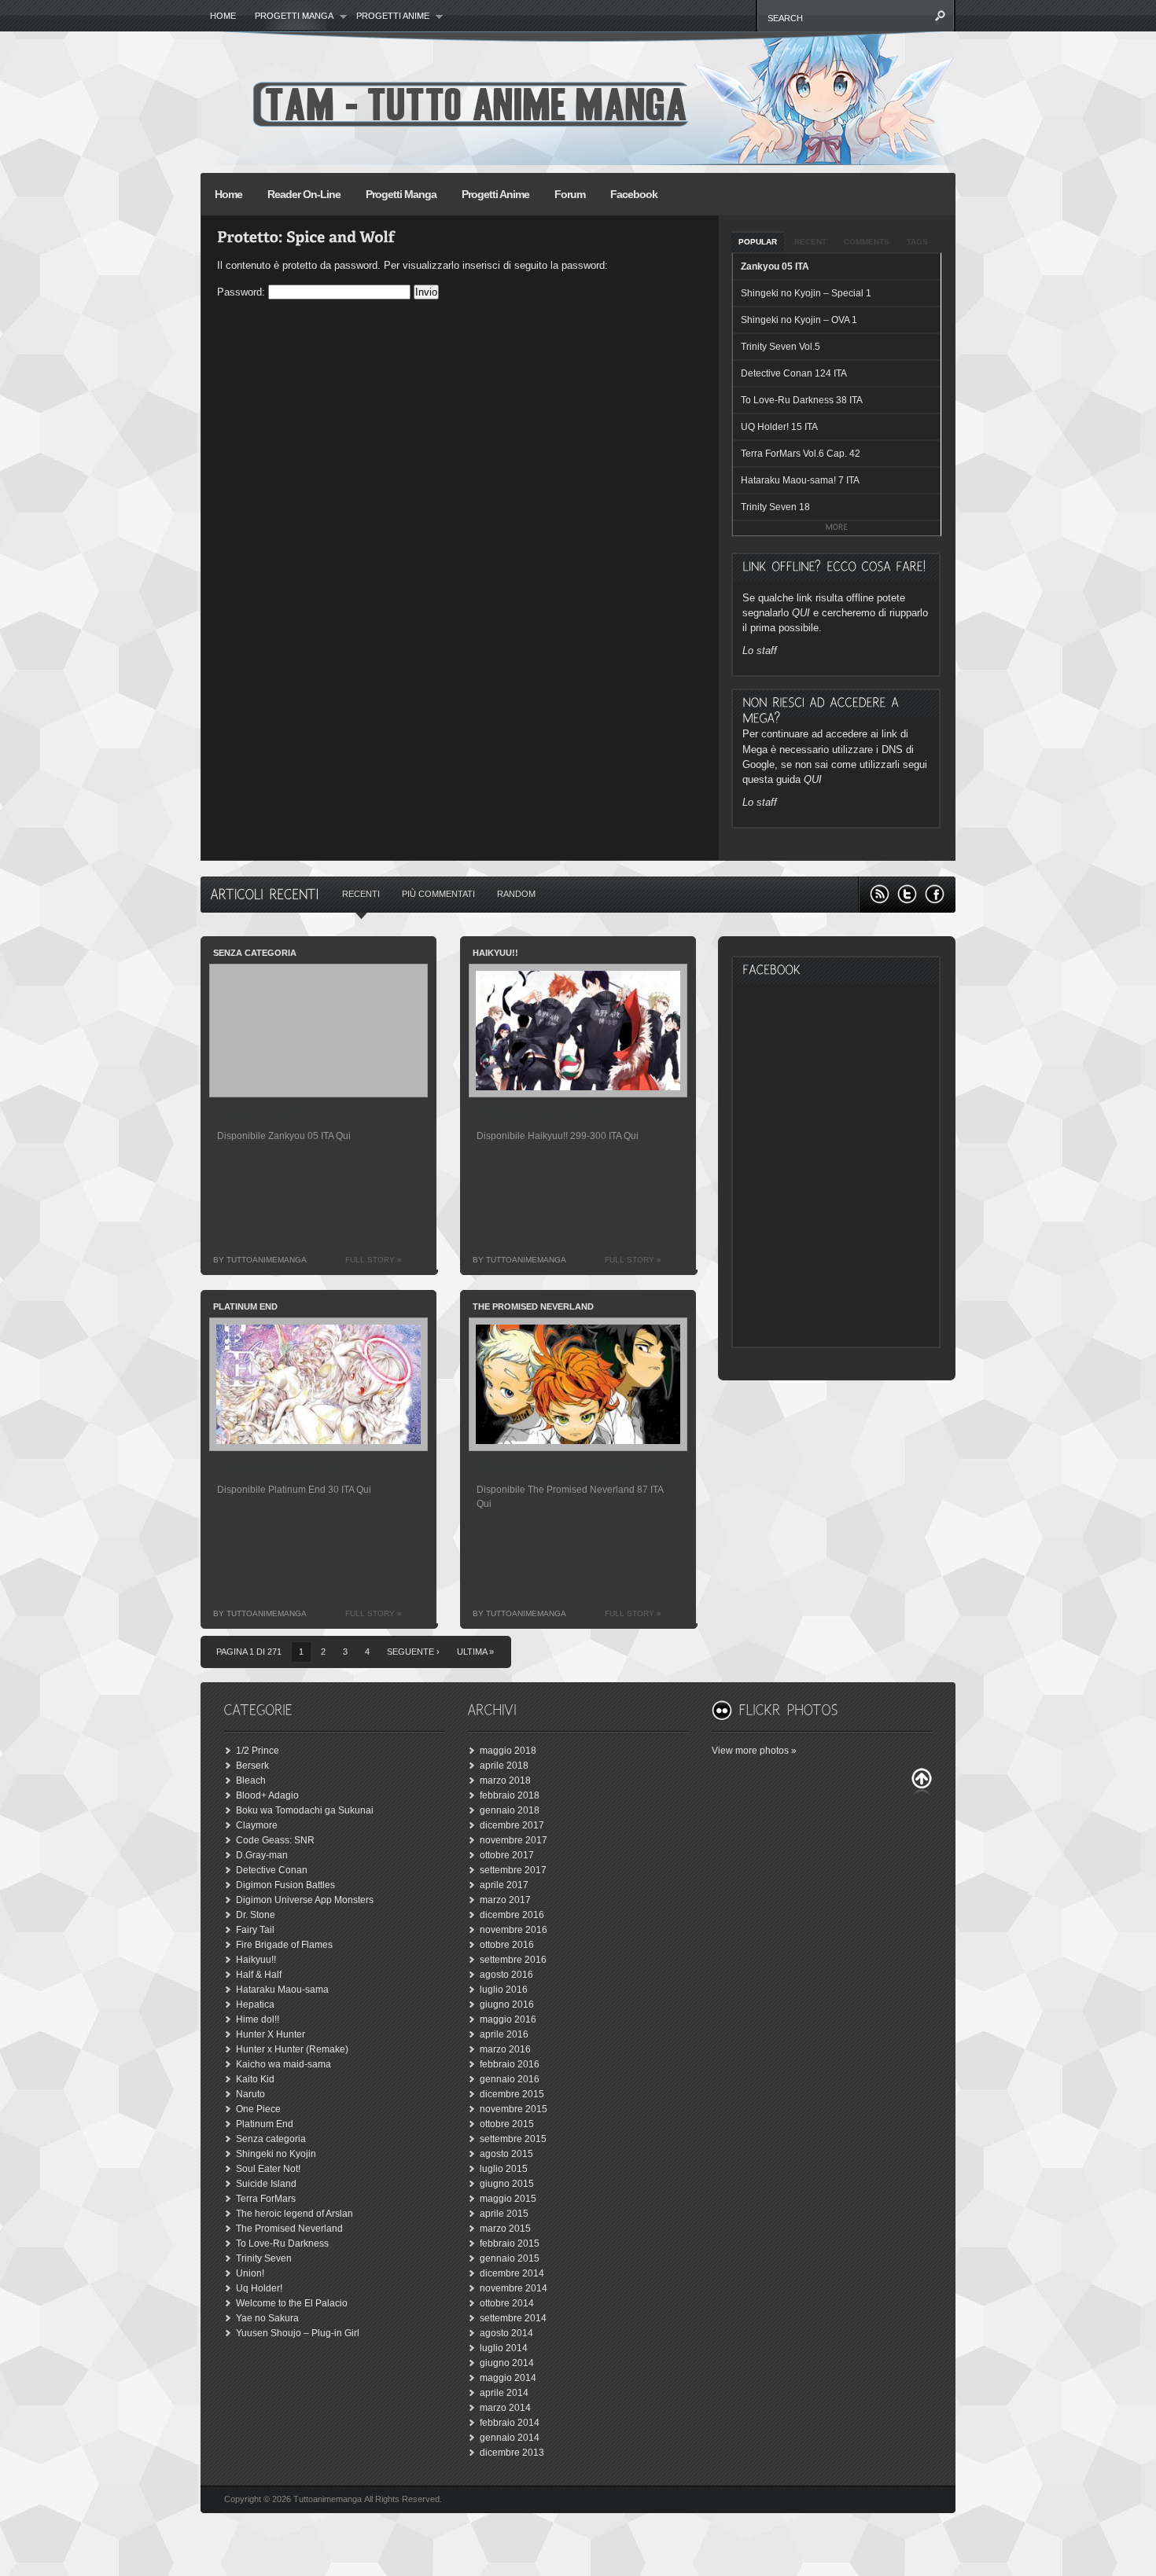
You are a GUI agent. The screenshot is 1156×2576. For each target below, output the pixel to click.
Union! (250, 2273)
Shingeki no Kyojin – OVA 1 (799, 320)
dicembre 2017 (512, 1825)
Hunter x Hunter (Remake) (292, 2049)
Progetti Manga (401, 194)
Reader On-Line (304, 194)
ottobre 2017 (507, 1855)
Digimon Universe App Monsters (305, 1900)
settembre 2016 (513, 1960)
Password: (243, 292)
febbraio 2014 (510, 2423)
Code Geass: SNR (275, 1840)
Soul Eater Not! (268, 2169)
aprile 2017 (504, 1885)
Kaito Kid (255, 2079)
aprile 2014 (504, 2393)
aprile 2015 (504, 2214)
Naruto (250, 2094)
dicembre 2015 (512, 2094)
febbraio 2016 (510, 2064)
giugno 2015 (507, 2184)
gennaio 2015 (510, 2258)
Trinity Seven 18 (775, 507)
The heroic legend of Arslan (295, 2214)
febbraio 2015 (510, 2243)
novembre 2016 (514, 1930)
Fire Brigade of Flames (284, 1945)
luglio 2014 (504, 2348)
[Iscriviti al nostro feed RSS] (880, 894)
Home (223, 16)
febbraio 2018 (510, 1795)
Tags (917, 242)
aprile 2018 (504, 1766)
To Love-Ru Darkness (282, 2243)
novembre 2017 (514, 1840)
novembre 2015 (514, 2109)
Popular (758, 242)
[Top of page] (922, 1782)
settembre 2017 (513, 1870)
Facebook (634, 194)
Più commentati (438, 894)
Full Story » (374, 1260)
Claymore (257, 1825)
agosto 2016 (506, 1975)
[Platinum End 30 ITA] (280, 1469)
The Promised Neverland (289, 2229)
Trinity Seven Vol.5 (780, 347)
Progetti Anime (388, 17)
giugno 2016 (507, 2005)
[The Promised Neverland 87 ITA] (574, 1469)
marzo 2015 (505, 2229)
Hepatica (255, 2005)
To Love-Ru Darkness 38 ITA (802, 400)
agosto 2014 (506, 2333)
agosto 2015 (506, 2154)
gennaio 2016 (510, 2079)
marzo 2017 (505, 1900)
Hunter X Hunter (271, 2034)
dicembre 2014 (512, 2273)
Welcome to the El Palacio (292, 2303)
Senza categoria (271, 2139)
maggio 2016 (508, 2019)
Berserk (252, 1766)
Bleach (251, 1780)
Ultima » (475, 1652)
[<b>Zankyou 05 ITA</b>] (266, 1115)
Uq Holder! (259, 2288)
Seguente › (413, 1652)
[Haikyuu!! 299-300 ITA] (544, 1115)
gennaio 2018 (510, 1810)
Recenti (361, 894)
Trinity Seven (264, 2258)
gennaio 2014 (510, 2438)
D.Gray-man (262, 1855)
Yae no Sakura (267, 2318)
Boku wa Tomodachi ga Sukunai (305, 1810)
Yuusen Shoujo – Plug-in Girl (298, 2333)
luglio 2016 (504, 1990)
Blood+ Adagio (267, 1795)
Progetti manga (289, 17)
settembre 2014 (513, 2318)
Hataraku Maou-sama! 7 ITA (800, 480)
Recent (810, 242)
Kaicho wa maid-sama (283, 2064)
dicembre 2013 (512, 2453)
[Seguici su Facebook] (935, 894)
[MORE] (837, 528)
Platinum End (265, 2124)
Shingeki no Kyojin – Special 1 (806, 293)
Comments (867, 242)
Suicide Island (266, 2184)
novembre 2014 (514, 2288)
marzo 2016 (505, 2049)
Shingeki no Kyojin (276, 2154)
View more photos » (754, 1751)
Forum (570, 194)
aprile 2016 (504, 2034)
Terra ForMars (266, 2199)
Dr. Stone (256, 1915)
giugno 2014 (507, 2363)
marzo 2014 (505, 2408)
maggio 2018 (508, 1751)
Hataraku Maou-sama (282, 1990)
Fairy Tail (255, 1930)
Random (516, 894)
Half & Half (259, 1975)
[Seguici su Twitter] (907, 894)
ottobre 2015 (507, 2124)
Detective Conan (272, 1870)
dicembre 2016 (512, 1915)
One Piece (258, 2109)
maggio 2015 (508, 2199)
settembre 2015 (513, 2139)
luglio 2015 (504, 2169)
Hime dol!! (258, 2019)
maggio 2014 (508, 2378)
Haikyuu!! (256, 1960)
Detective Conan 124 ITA (794, 373)
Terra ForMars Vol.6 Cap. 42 (801, 454)
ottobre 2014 (507, 2303)
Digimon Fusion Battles (285, 1885)
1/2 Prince (258, 1751)
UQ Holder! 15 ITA (779, 427)
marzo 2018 (505, 1780)
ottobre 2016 (507, 1945)
